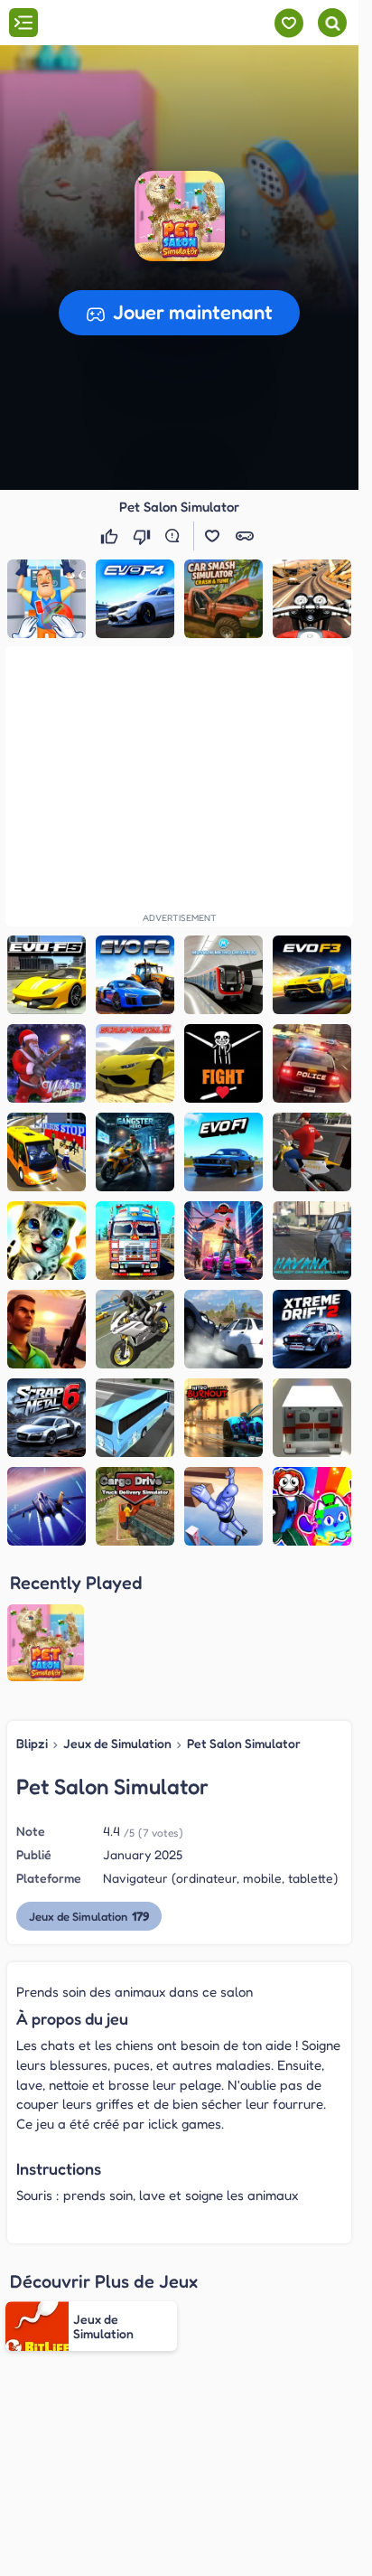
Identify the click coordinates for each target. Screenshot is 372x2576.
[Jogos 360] (116, 24)
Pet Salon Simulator (244, 1743)
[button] (180, 216)
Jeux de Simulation (117, 1743)
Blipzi (32, 1743)
